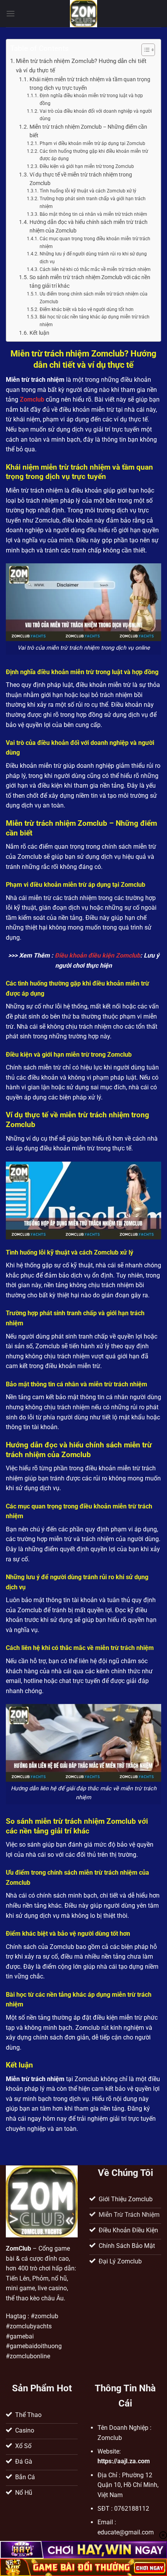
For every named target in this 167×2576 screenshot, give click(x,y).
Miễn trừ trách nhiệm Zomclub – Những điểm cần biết (88, 131)
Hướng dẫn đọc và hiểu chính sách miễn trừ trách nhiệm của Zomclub (89, 226)
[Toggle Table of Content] (144, 50)
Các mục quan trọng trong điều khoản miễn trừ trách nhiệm (95, 243)
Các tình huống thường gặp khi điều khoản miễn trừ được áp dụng (94, 155)
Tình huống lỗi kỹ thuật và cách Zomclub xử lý (88, 191)
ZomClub (18, 2248)
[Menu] (10, 13)
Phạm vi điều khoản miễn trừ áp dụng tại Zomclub (92, 143)
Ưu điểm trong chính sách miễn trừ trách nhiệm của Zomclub (94, 298)
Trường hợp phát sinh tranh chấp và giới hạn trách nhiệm (93, 203)
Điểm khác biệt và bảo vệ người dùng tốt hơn (86, 309)
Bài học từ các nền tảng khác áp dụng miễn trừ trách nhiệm (95, 321)
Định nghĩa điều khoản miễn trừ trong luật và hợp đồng (91, 100)
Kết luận (39, 333)
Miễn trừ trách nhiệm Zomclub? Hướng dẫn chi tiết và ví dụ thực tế (81, 66)
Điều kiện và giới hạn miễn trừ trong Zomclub (87, 166)
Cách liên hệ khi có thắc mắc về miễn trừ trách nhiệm (95, 269)
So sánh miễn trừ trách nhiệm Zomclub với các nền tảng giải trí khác (90, 281)
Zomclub (32, 399)
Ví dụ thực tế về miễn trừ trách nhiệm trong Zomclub (81, 179)
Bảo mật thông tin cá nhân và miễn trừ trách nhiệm (93, 214)
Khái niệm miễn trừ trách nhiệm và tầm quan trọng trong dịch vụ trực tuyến (90, 84)
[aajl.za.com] (83, 14)
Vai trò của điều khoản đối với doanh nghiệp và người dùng (96, 115)
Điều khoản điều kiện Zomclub (97, 955)
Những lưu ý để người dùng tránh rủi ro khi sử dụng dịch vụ (93, 258)
